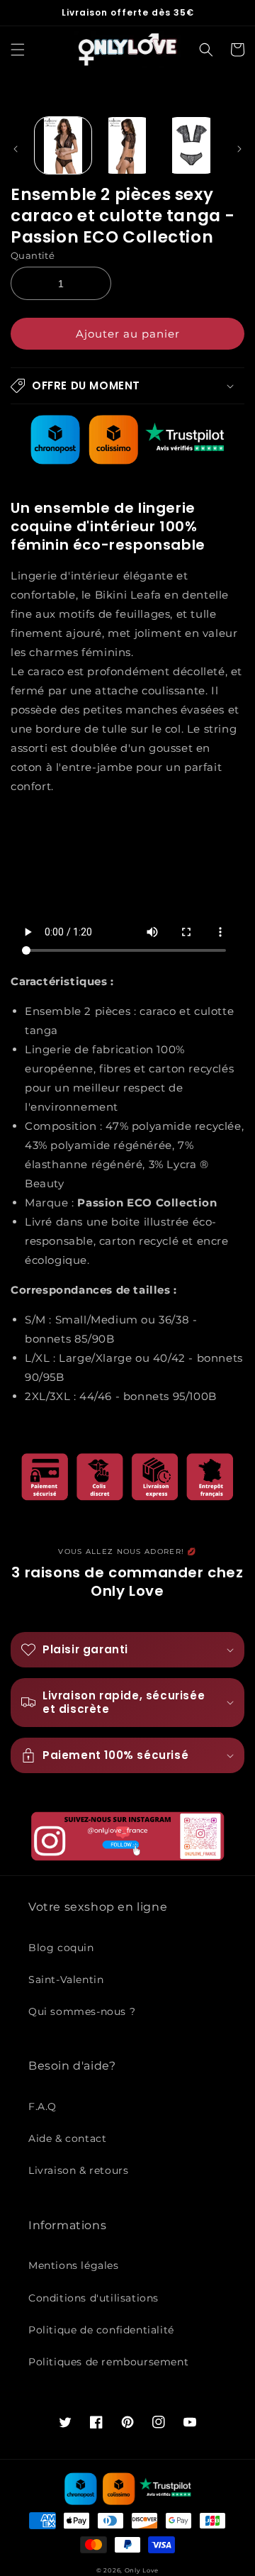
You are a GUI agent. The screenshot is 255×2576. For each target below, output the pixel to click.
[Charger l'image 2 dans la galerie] (127, 145)
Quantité (33, 255)
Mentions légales (74, 2265)
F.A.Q (42, 2106)
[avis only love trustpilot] (127, 461)
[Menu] (18, 50)
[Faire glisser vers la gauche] (16, 149)
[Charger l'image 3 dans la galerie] (191, 145)
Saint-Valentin (66, 1980)
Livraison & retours (78, 2170)
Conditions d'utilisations (93, 2298)
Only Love (142, 2570)
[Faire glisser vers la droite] (239, 149)
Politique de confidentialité (101, 2330)
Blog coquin (61, 1948)
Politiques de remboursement (108, 2362)
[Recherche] (206, 50)
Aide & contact (67, 2138)
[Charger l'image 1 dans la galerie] (63, 145)
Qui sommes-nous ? (82, 2011)
